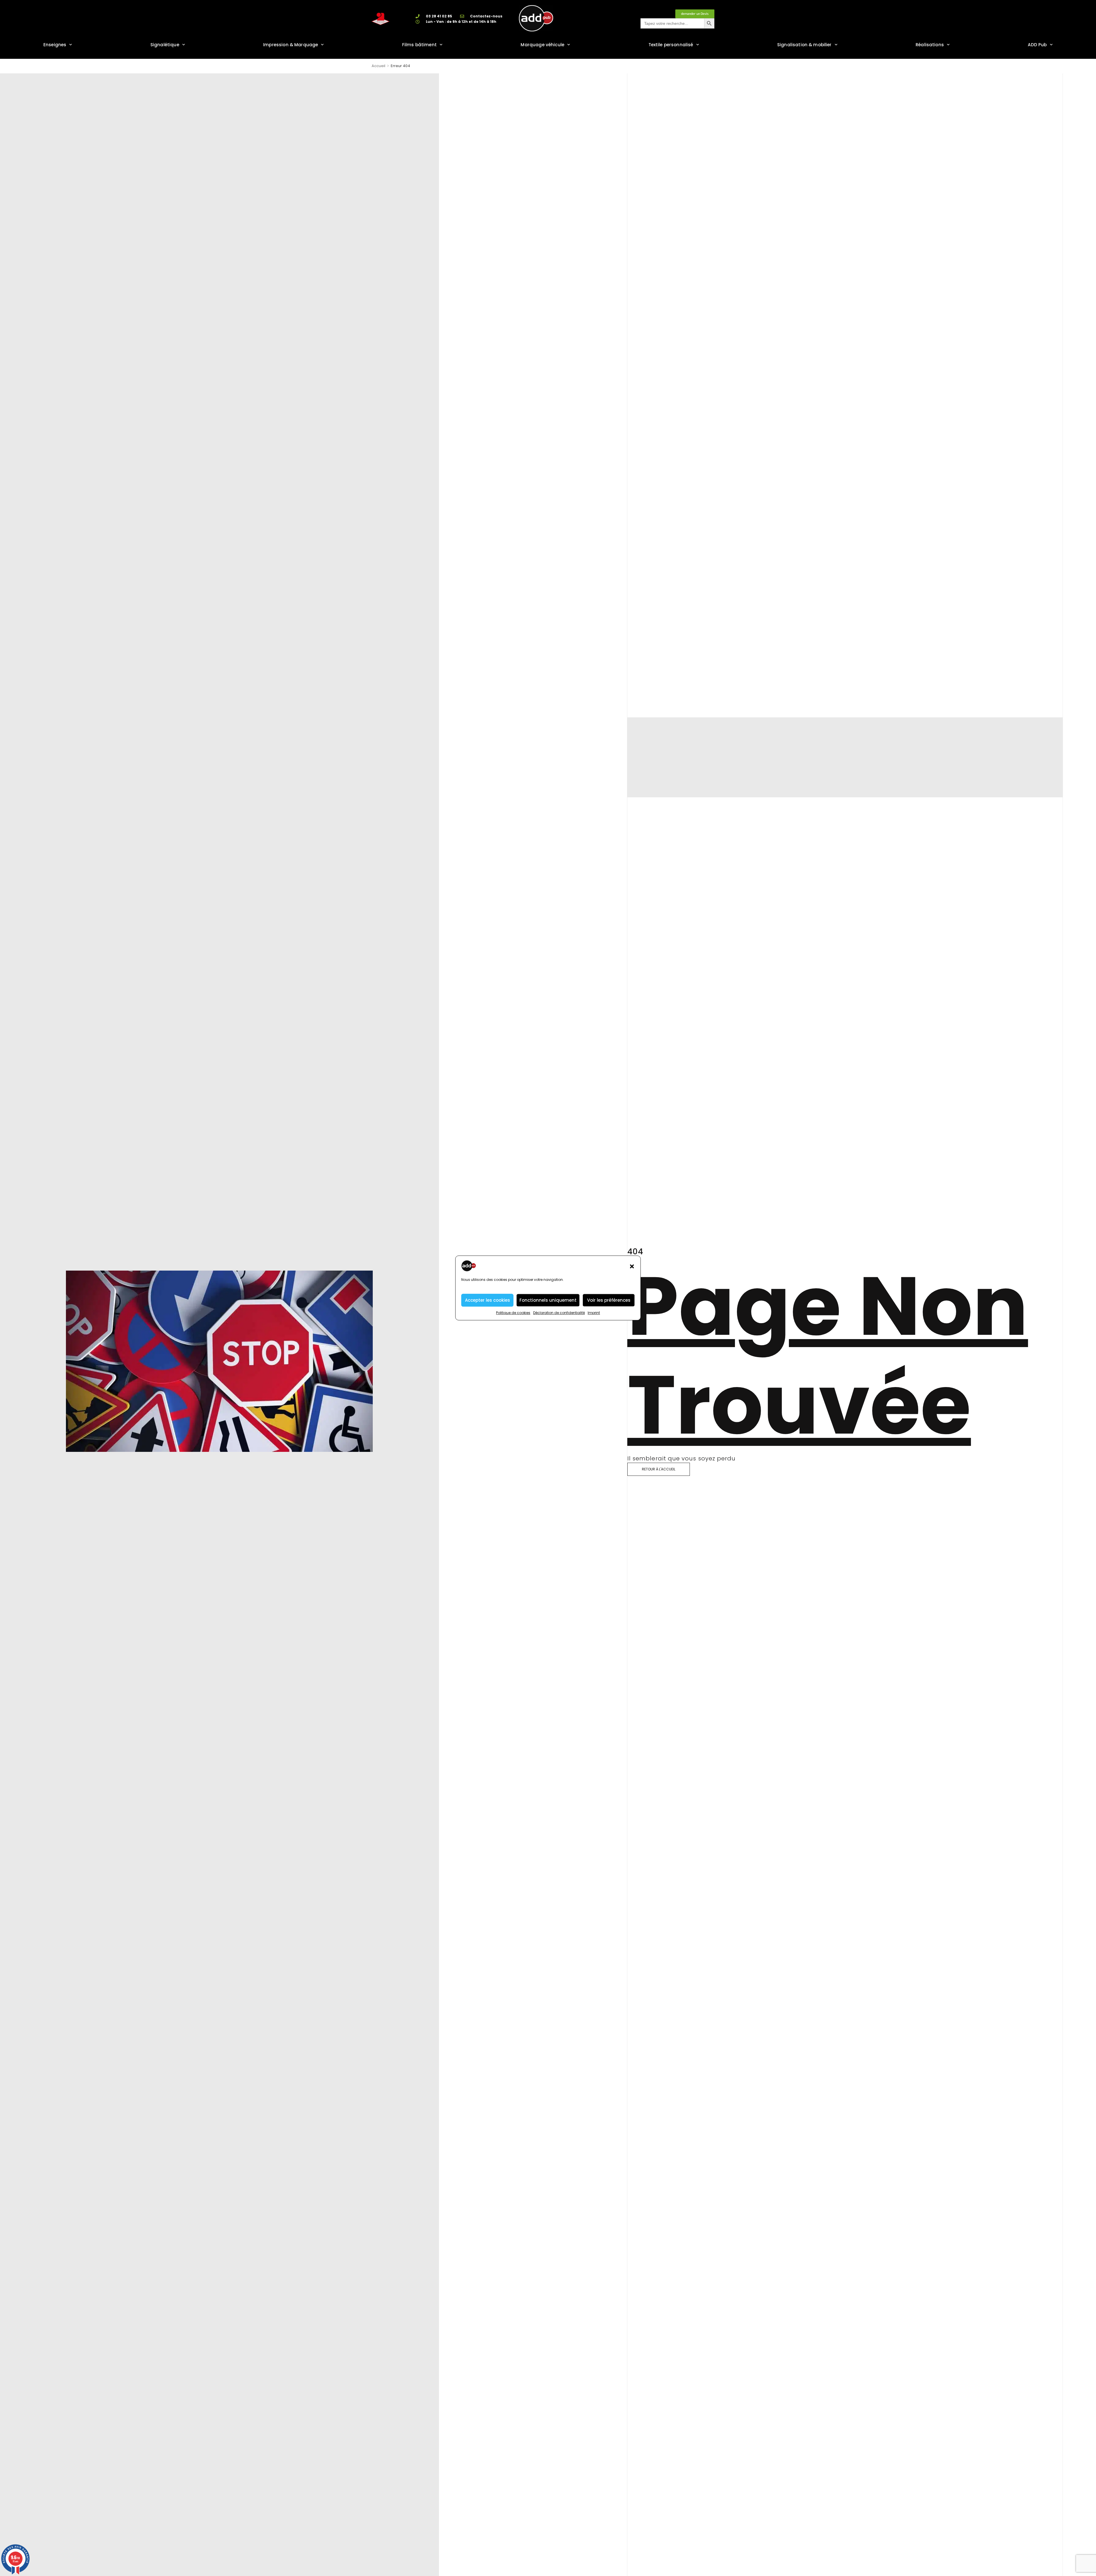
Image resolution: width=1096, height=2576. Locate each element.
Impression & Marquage (291, 45)
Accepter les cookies (487, 1300)
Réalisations (930, 45)
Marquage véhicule (542, 45)
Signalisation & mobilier (804, 45)
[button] (632, 1266)
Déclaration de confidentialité (559, 1313)
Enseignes (55, 45)
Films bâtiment (419, 45)
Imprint (594, 1313)
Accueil (378, 66)
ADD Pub (1037, 45)
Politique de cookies (513, 1313)
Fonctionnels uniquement (548, 1300)
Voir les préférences (609, 1300)
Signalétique (165, 45)
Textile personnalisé (671, 45)
